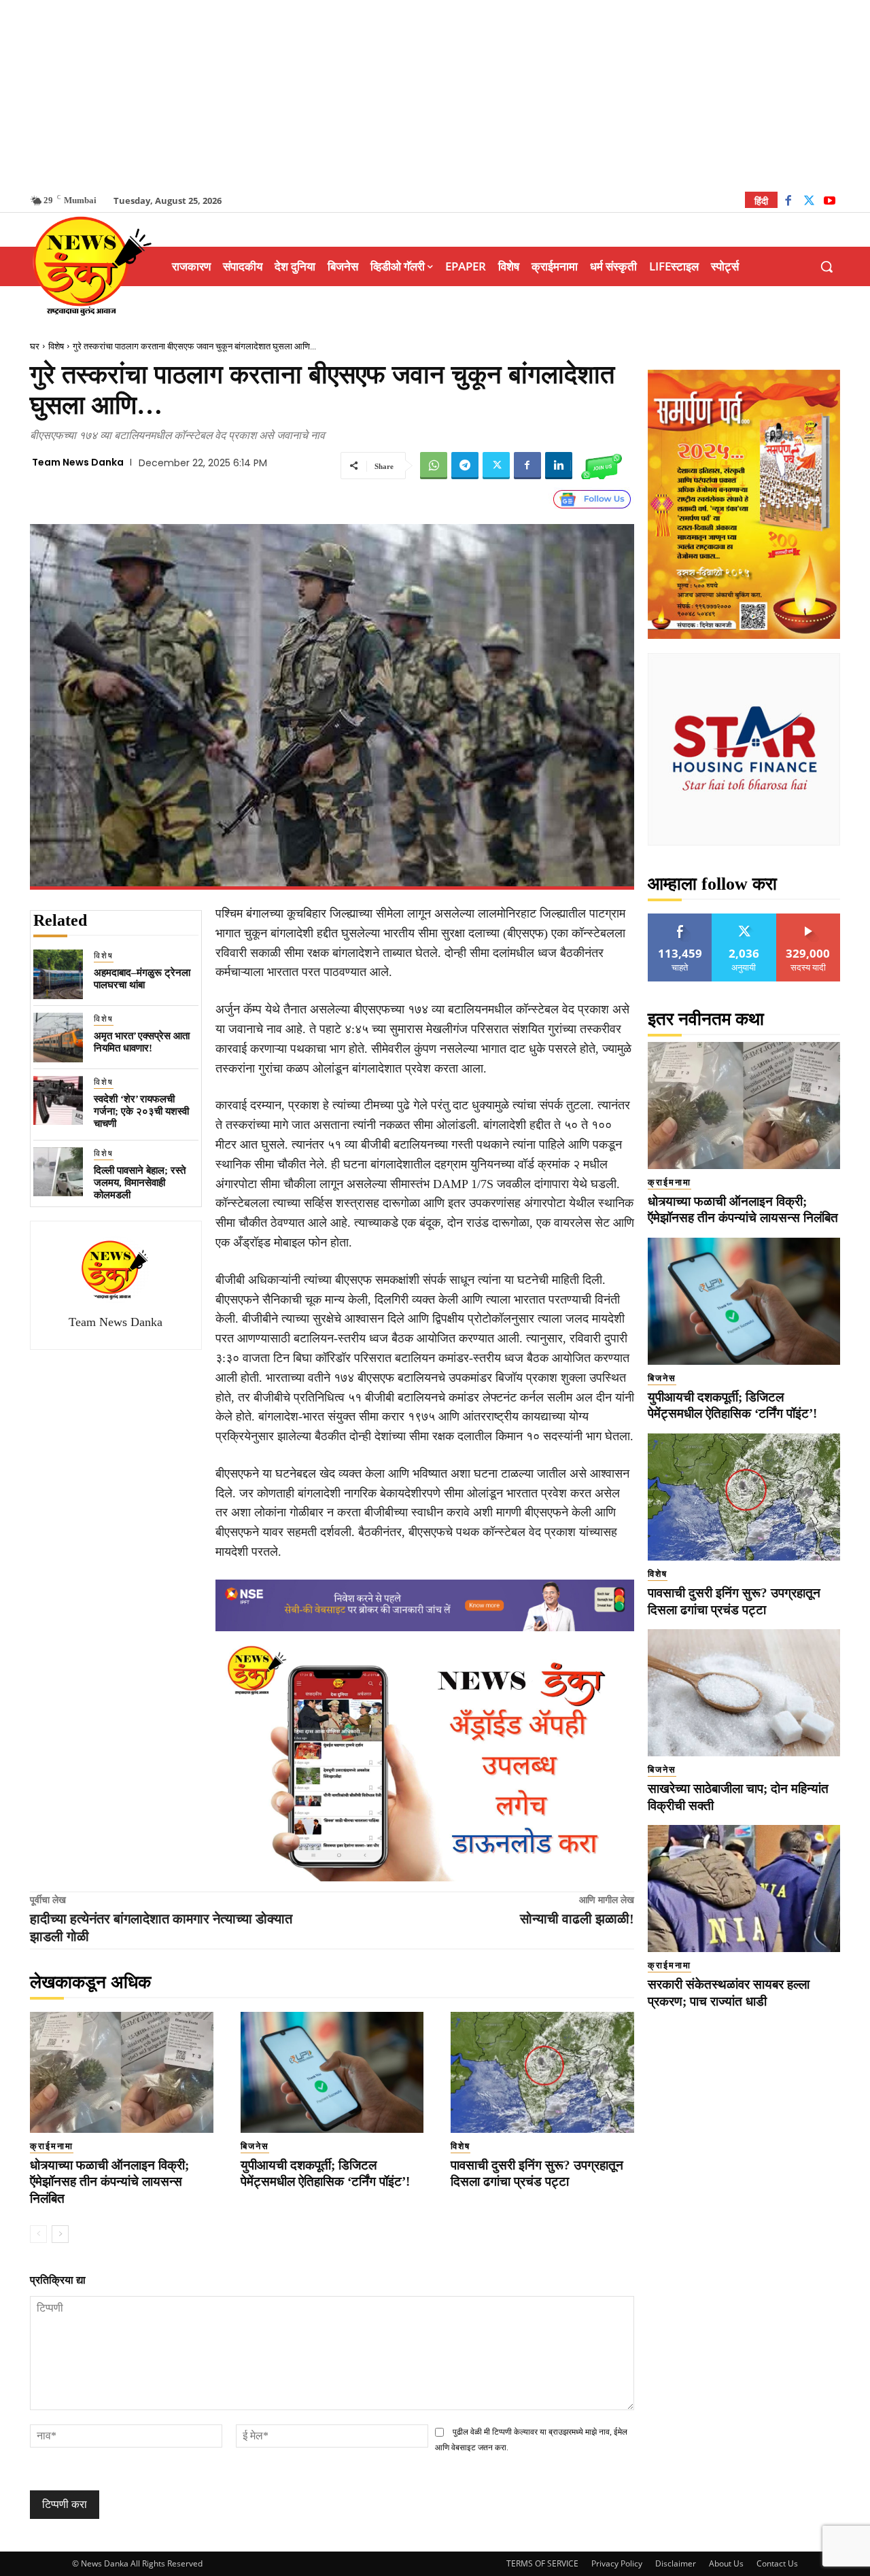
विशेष (56, 346)
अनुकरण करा (744, 919)
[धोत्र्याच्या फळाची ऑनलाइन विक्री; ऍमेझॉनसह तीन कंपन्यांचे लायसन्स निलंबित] (122, 2072)
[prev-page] (38, 2234)
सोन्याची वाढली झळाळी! (577, 1919)
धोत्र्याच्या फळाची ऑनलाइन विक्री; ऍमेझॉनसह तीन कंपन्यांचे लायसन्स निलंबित (109, 2182)
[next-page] (60, 2234)
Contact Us (777, 2563)
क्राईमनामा (52, 2146)
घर (35, 346)
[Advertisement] (435, 95)
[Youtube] (830, 202)
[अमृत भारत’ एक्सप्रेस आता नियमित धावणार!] (58, 1038)
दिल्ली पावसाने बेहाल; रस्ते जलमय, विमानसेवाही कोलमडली (140, 1183)
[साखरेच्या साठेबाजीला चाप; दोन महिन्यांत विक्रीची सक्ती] (744, 1693)
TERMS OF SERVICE (542, 2563)
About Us (726, 2563)
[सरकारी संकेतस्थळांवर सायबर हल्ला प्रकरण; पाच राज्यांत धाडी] (744, 1889)
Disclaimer (676, 2563)
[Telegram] (465, 466)
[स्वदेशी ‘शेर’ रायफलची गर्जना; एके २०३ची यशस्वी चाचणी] (58, 1101)
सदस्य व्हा (808, 919)
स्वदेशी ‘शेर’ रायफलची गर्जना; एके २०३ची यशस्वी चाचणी (141, 1111)
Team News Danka (78, 462)
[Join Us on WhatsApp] (602, 466)
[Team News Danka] (116, 1270)
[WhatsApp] (434, 466)
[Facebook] (788, 202)
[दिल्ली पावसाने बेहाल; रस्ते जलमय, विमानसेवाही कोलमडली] (58, 1172)
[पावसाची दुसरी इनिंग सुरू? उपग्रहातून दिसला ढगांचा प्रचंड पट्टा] (542, 2072)
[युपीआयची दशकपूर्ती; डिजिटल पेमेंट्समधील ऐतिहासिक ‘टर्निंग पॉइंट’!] (332, 2072)
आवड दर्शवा (680, 919)
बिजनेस (255, 2146)
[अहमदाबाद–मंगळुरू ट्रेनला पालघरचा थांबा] (58, 974)
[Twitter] (809, 202)
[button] (826, 266)
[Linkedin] (559, 466)
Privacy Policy (617, 2563)
